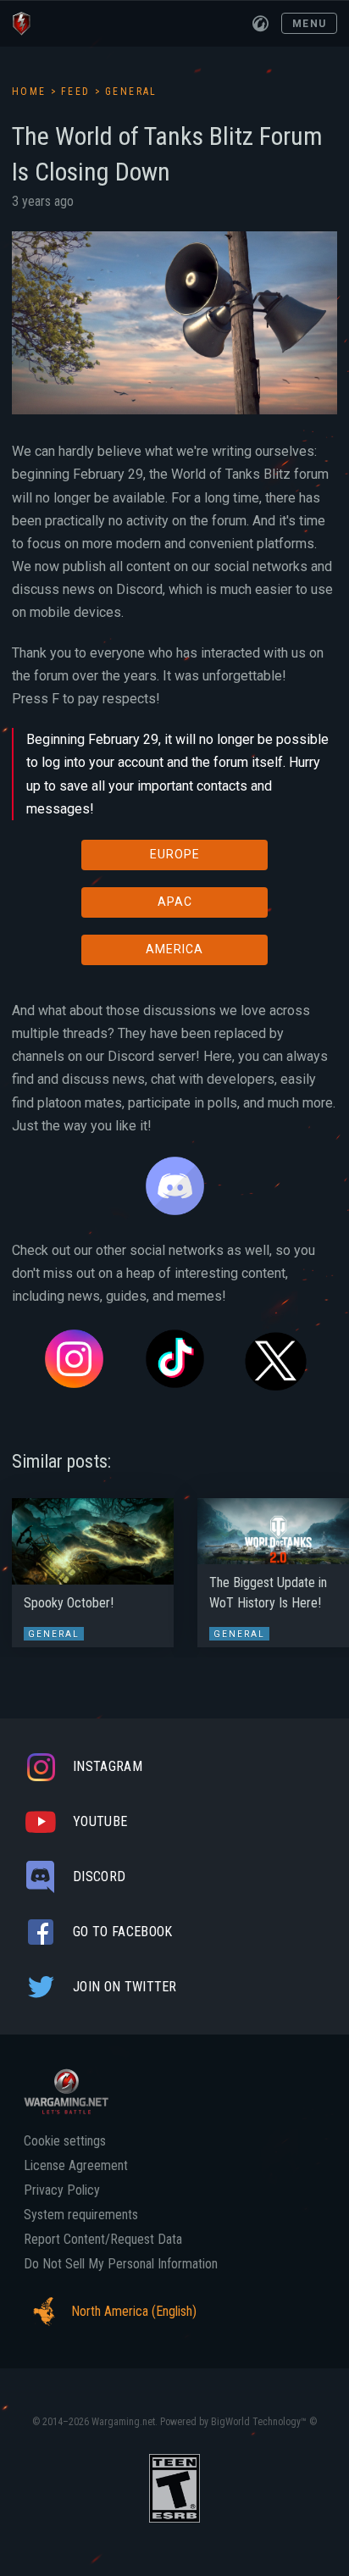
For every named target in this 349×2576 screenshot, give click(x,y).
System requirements (81, 2215)
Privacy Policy (62, 2190)
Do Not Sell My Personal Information (121, 2264)
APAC (175, 902)
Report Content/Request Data (103, 2240)
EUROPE (175, 854)
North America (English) (134, 2311)
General (131, 92)
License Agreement (76, 2166)
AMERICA (174, 949)
